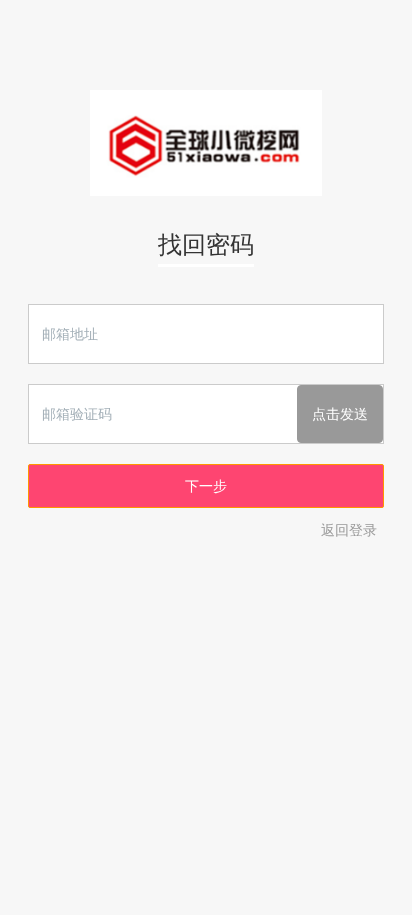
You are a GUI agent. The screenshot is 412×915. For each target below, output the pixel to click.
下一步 (206, 486)
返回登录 (349, 530)
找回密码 (206, 244)
